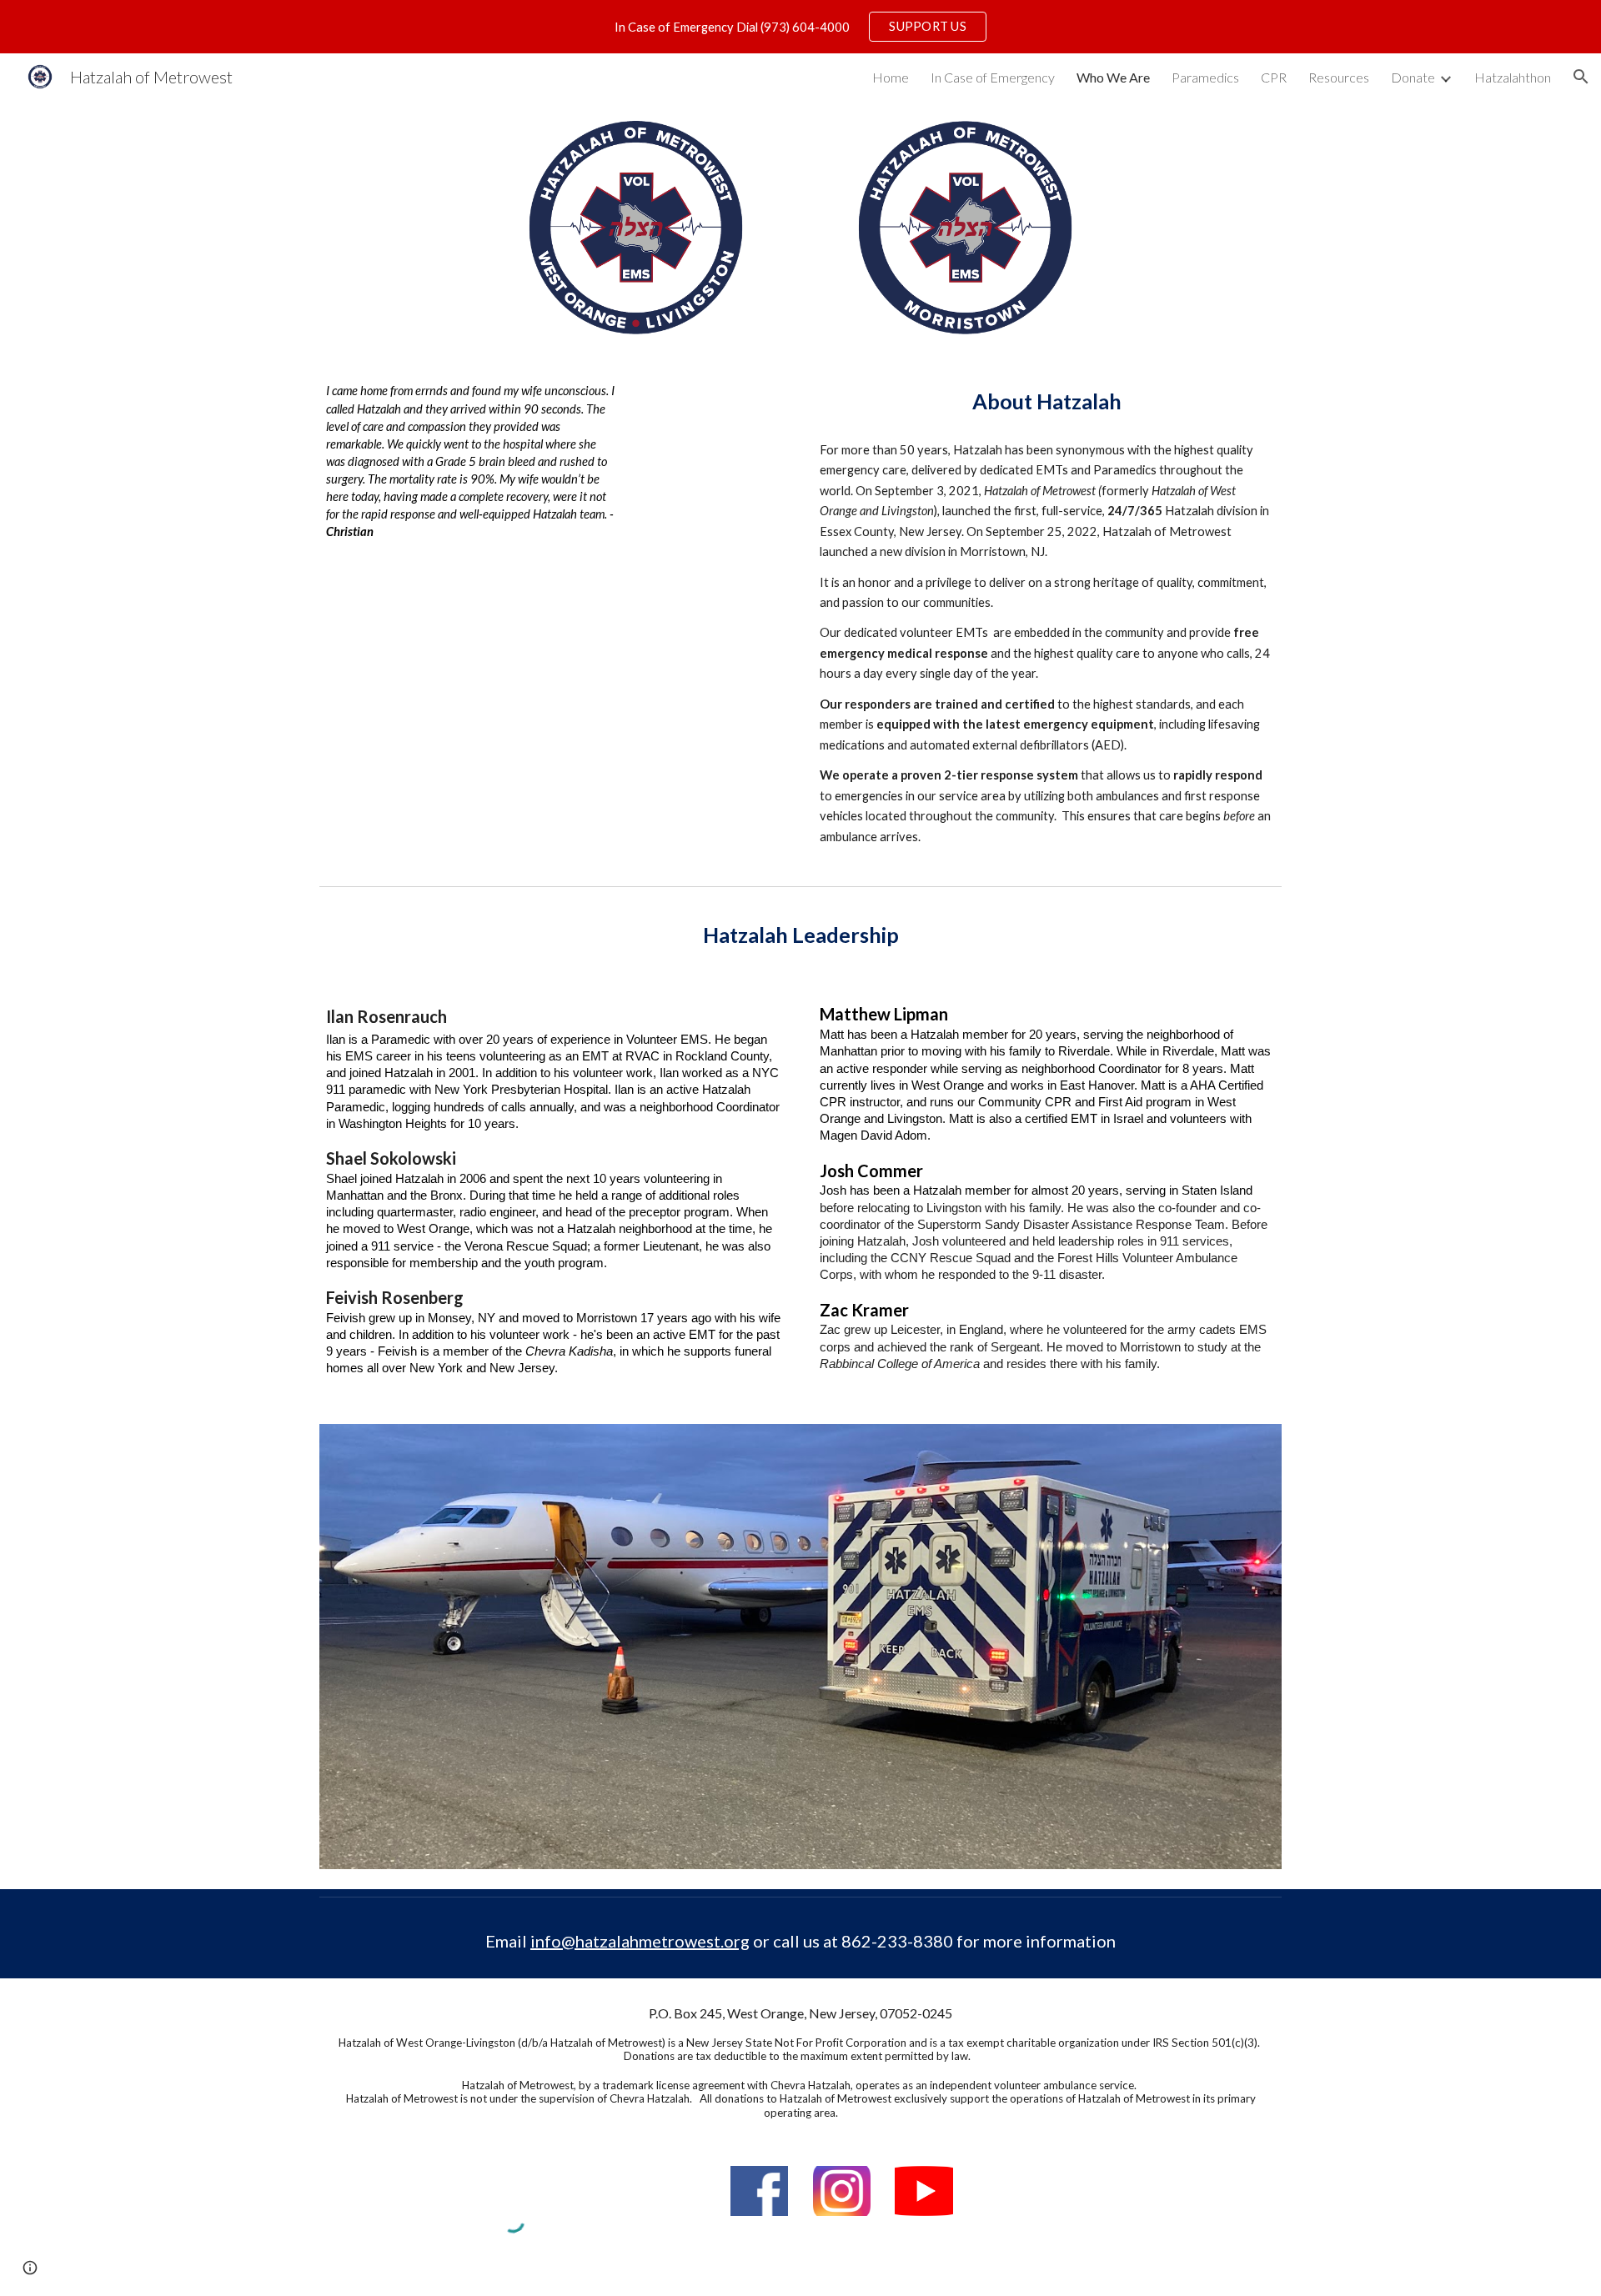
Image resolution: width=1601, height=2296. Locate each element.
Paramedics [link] (1205, 77)
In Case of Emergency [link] (993, 77)
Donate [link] (1413, 77)
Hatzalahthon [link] (1513, 77)
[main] (472, 461)
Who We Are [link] (1113, 77)
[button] (1581, 77)
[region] (800, 27)
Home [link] (891, 77)
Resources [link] (1339, 77)
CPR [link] (1274, 77)
